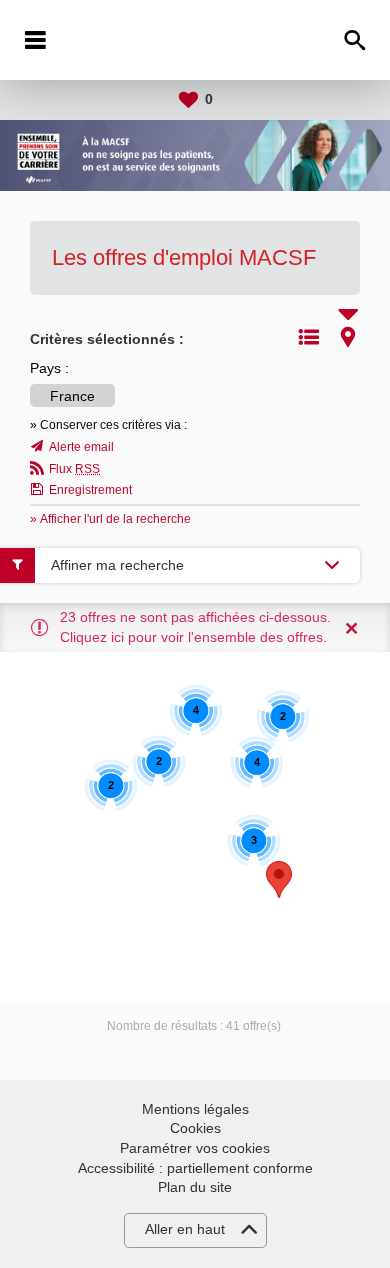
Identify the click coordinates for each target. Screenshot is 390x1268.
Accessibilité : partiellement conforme (195, 1168)
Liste (309, 337)
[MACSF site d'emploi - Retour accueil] (195, 40)
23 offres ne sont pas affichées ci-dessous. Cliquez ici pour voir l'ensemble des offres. (195, 627)
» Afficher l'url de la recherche (110, 519)
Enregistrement (90, 490)
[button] (279, 879)
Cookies (195, 1128)
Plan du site (195, 1187)
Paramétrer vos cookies (195, 1148)
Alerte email (81, 447)
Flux (74, 469)
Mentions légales (195, 1109)
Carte (348, 337)
